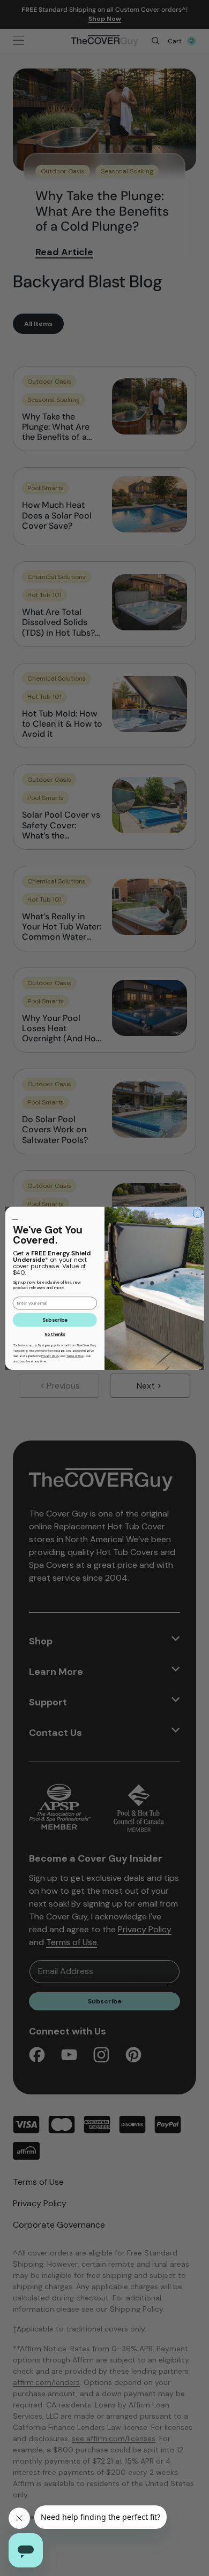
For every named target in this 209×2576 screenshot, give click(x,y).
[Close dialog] (197, 1213)
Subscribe (55, 1320)
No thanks (55, 1334)
